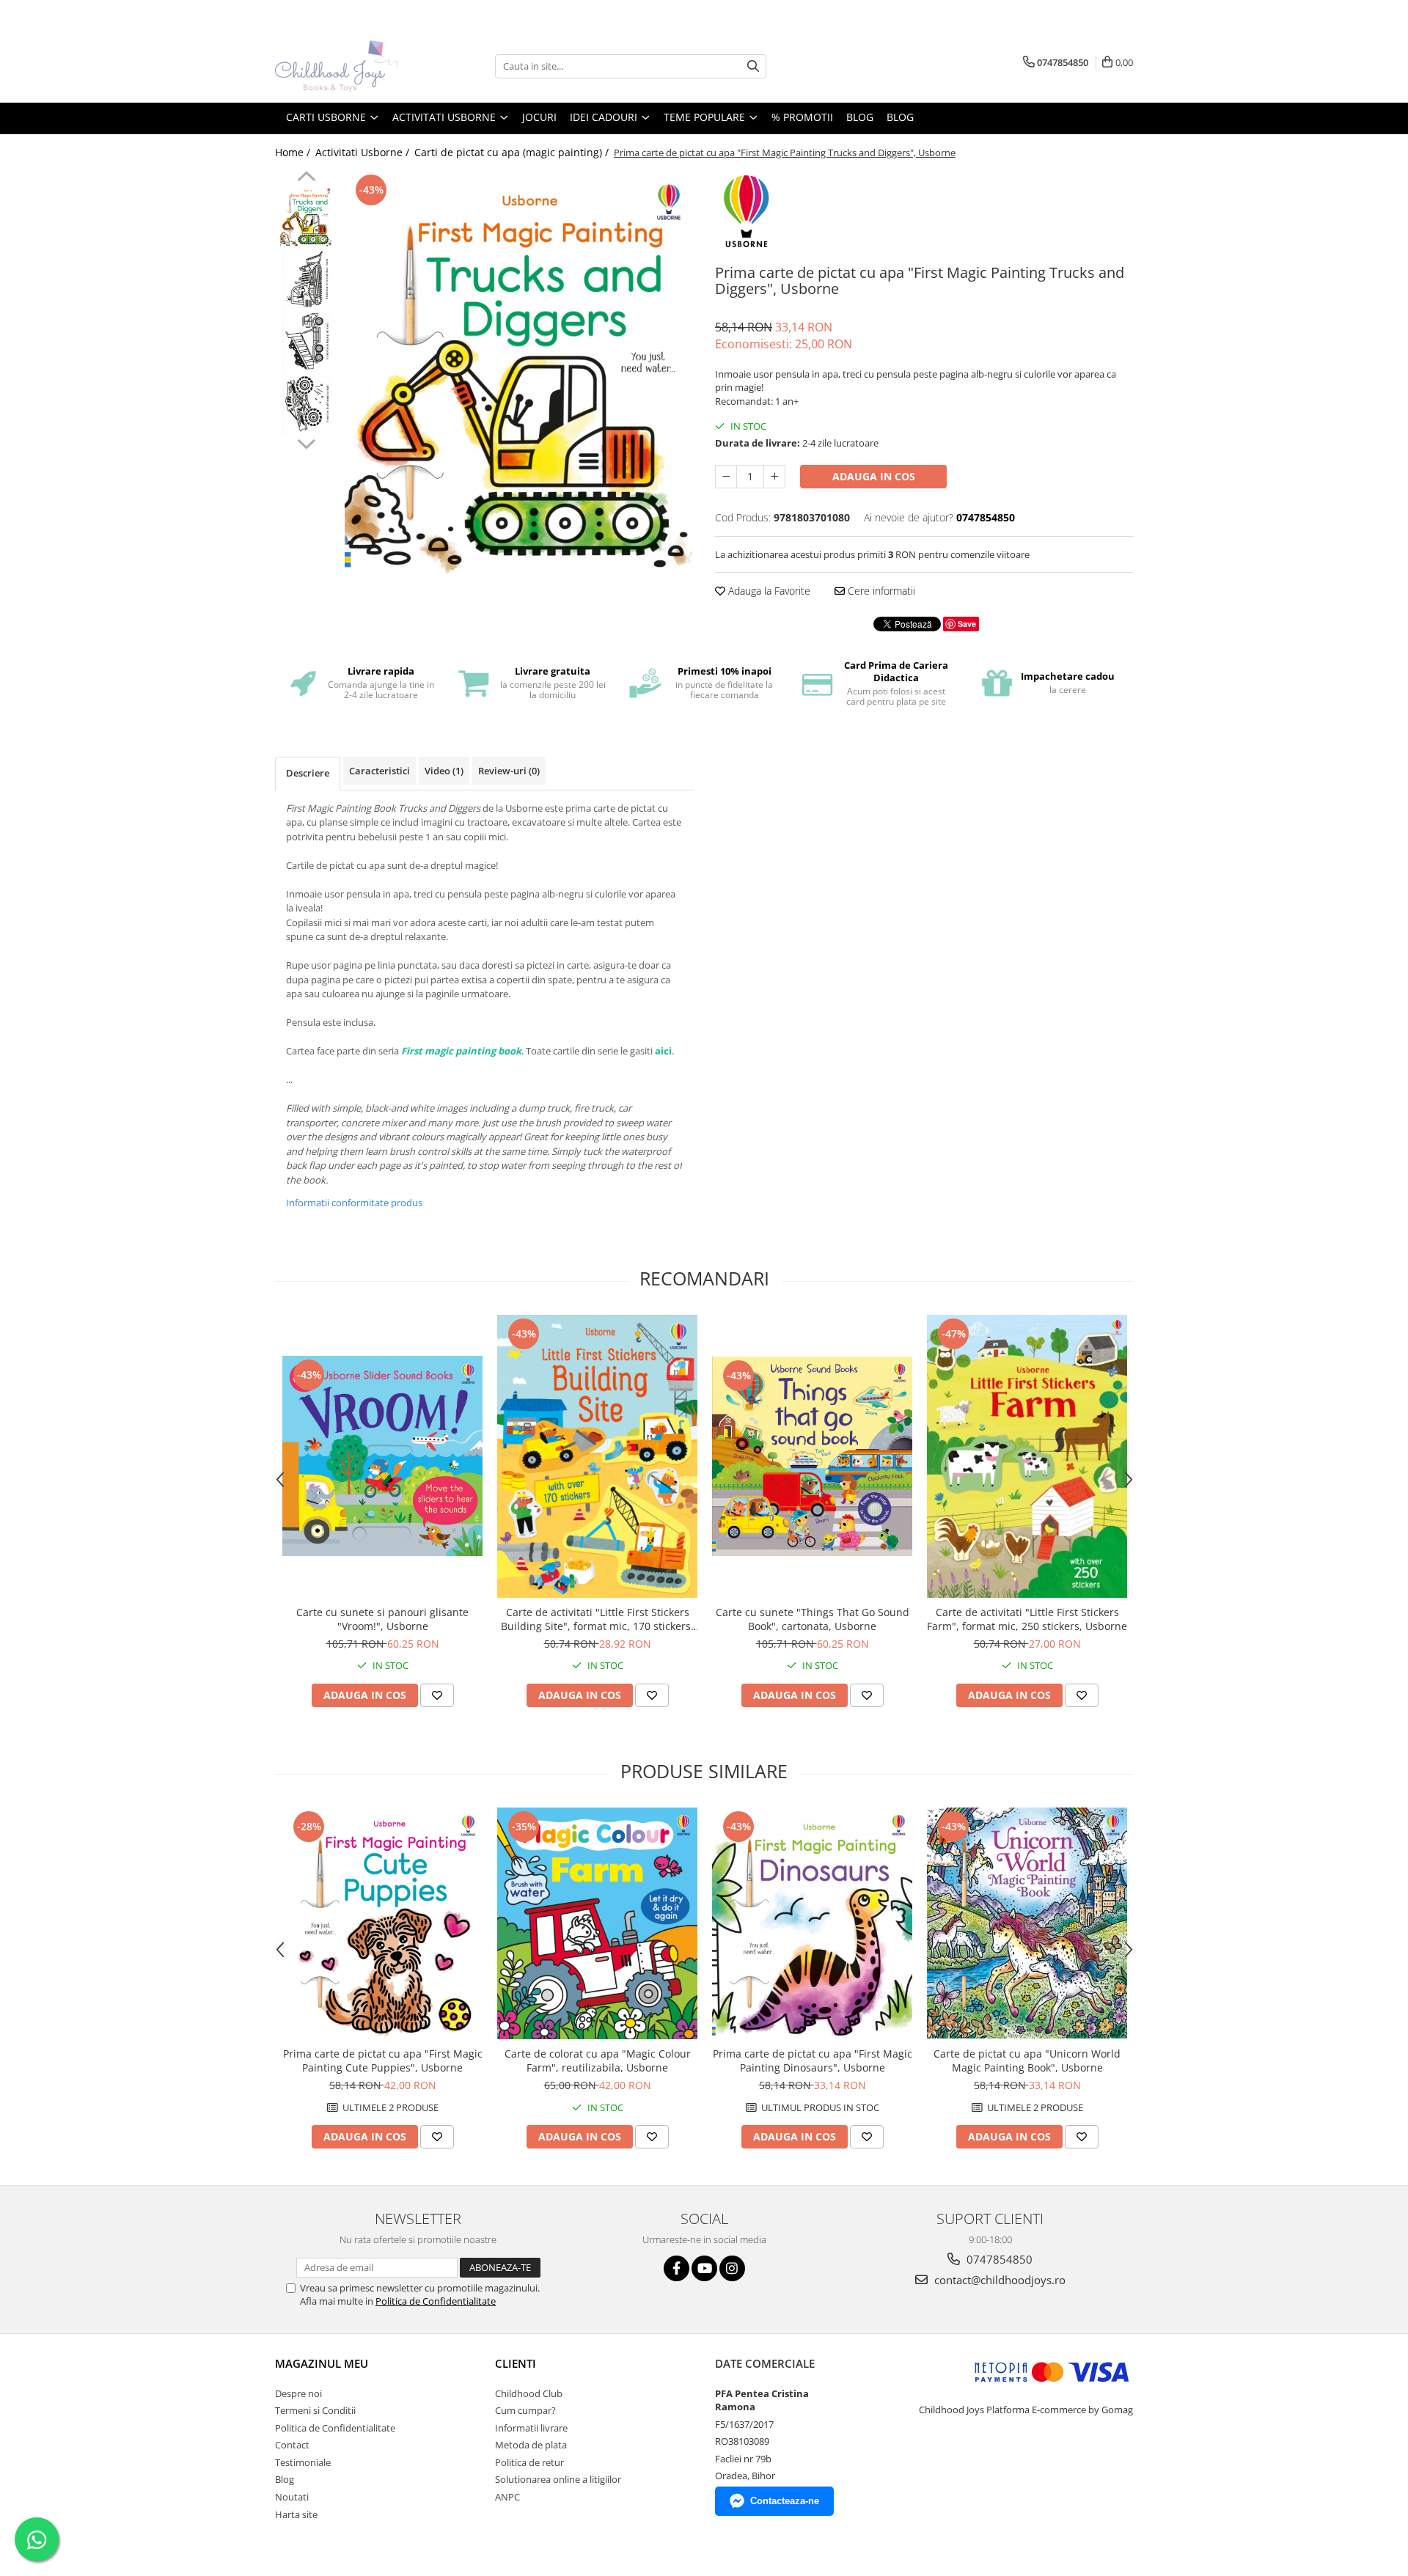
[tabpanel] (519, 373)
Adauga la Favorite (768, 591)
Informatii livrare (531, 2428)
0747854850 (998, 2259)
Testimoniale (303, 2462)
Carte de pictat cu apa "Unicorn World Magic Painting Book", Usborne (1027, 2061)
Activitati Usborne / (364, 152)
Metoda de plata (531, 2445)
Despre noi (298, 2393)
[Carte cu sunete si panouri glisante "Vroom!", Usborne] (382, 1456)
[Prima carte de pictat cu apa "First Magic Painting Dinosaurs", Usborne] (812, 1923)
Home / (294, 152)
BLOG (860, 117)
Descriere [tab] (308, 773)
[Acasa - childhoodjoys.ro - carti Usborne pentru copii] (348, 66)
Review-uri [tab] (509, 771)
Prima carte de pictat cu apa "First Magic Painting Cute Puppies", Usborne (383, 2061)
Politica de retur (529, 2462)
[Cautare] (753, 66)
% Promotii (802, 117)
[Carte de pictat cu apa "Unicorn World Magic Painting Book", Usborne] (1027, 1923)
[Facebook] (676, 2268)
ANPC (507, 2497)
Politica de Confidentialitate (436, 2301)
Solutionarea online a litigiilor (558, 2479)
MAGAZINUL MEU (322, 2363)
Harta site (296, 2514)
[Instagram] (732, 2268)
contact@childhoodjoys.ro (998, 2280)
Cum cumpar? (525, 2410)
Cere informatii (880, 591)
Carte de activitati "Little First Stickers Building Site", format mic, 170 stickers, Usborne (597, 1619)
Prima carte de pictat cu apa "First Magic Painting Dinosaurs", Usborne (813, 2061)
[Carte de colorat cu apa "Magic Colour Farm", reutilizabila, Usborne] (597, 1924)
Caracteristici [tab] (379, 771)
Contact (292, 2445)
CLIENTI (516, 2363)
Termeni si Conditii (315, 2410)
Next (306, 442)
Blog (900, 117)
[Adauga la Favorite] (437, 1695)
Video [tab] (444, 771)
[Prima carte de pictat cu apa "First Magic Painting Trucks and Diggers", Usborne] (519, 373)
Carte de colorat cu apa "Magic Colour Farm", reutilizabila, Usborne (598, 2061)
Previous (306, 178)
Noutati (292, 2497)
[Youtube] (704, 2268)
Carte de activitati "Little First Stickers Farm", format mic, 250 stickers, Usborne (1027, 1619)
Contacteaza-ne (785, 2501)
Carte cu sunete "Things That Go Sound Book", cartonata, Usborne (813, 1619)
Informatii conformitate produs (354, 1203)
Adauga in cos (874, 476)
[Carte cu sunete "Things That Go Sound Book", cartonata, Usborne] (812, 1456)
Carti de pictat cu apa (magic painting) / (513, 152)
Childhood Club (529, 2393)
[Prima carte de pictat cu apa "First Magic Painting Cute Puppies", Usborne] (382, 1923)
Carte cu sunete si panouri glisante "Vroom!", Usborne (382, 1619)
